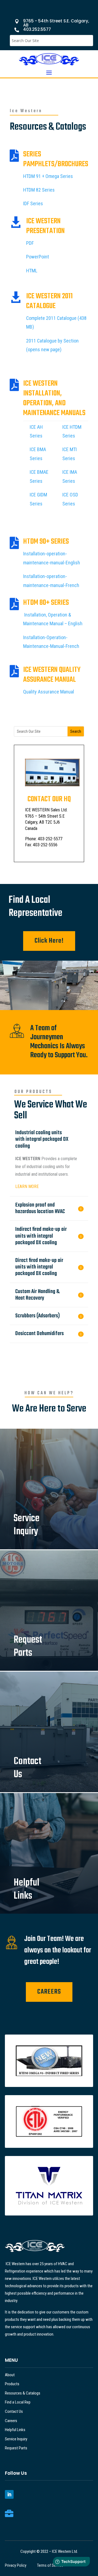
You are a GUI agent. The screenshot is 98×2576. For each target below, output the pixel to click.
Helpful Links (15, 2430)
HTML (32, 271)
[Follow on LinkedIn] (9, 2494)
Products (12, 2384)
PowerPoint (38, 257)
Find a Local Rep (18, 2402)
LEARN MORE (27, 1186)
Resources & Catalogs (23, 2393)
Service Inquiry (16, 2439)
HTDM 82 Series (39, 190)
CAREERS (49, 1992)
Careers (11, 2421)
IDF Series (33, 203)
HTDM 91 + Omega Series (48, 176)
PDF (30, 243)
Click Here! (49, 941)
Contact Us (14, 2411)
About (10, 2375)
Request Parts (16, 2448)
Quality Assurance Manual (49, 692)
